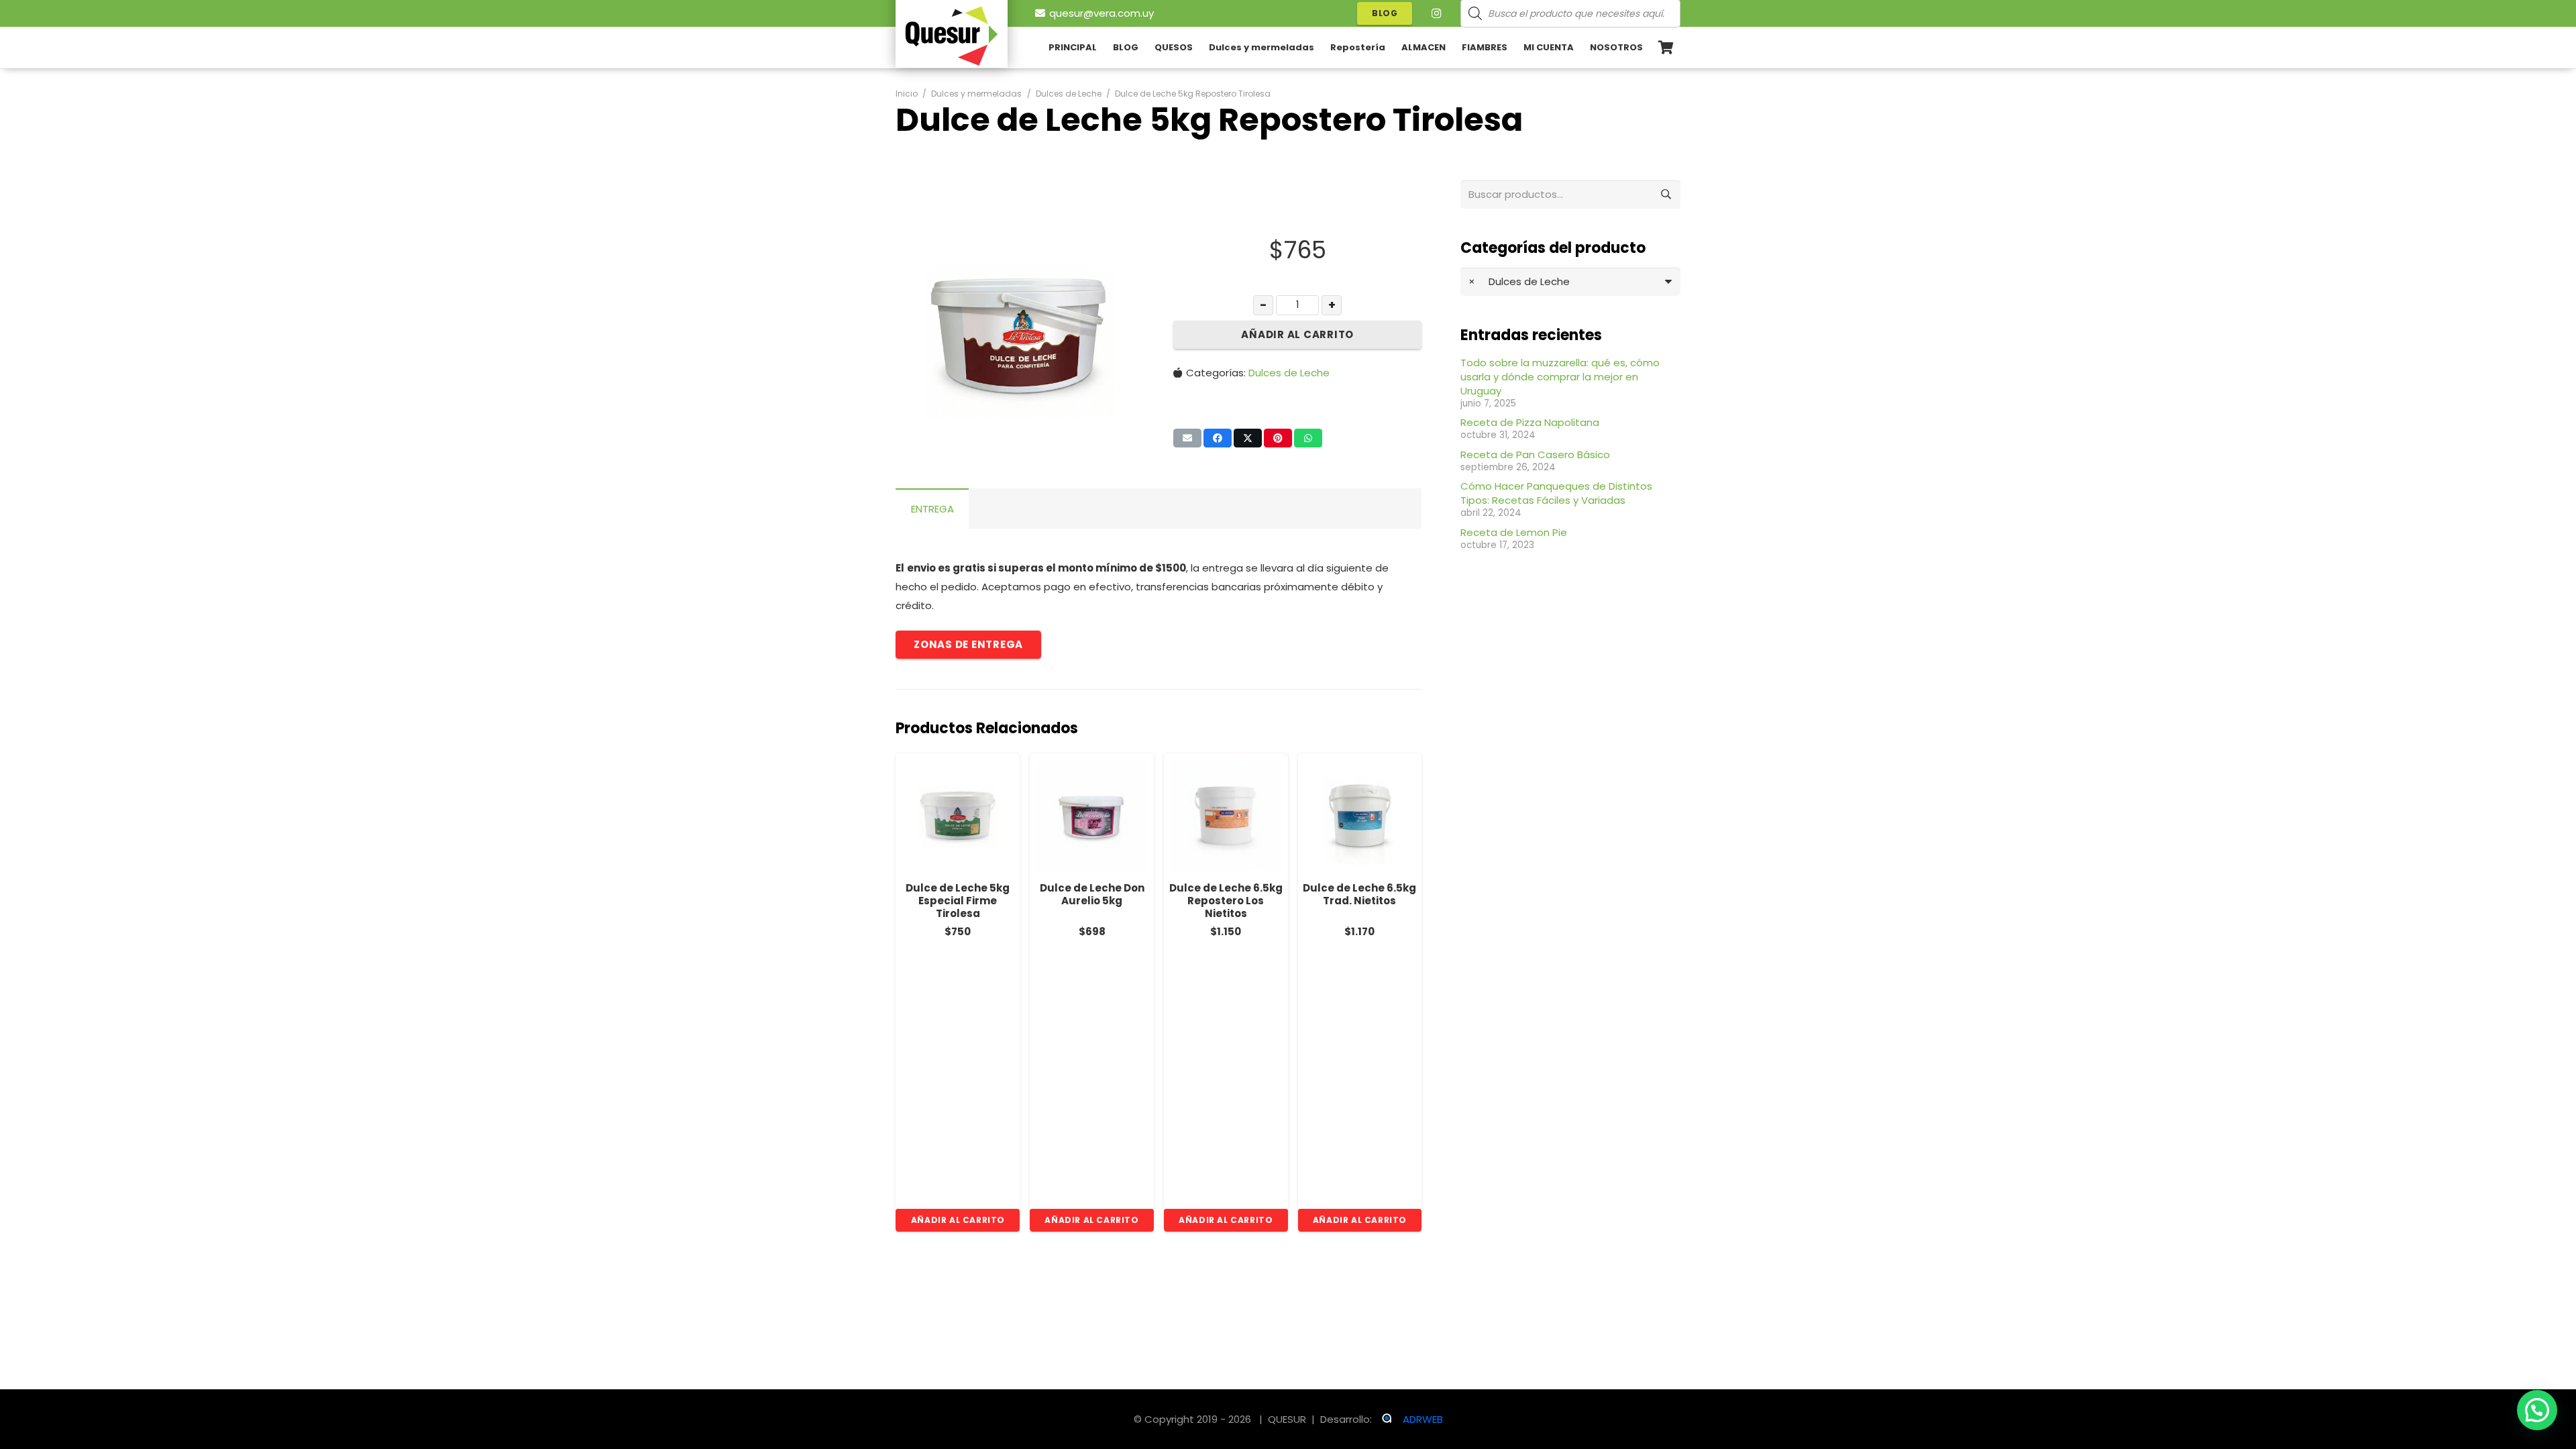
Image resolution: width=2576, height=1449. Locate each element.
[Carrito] (1666, 48)
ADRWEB (1423, 1419)
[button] (1651, 48)
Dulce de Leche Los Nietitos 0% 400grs (1361, 894)
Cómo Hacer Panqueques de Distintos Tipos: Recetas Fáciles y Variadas (1556, 493)
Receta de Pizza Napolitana (1530, 422)
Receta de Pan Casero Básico (1535, 454)
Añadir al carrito (1297, 334)
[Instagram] (1436, 13)
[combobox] (1570, 282)
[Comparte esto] (1218, 438)
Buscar (1666, 194)
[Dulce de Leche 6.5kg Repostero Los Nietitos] (1093, 815)
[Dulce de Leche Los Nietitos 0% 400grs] (1361, 815)
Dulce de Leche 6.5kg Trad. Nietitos (1227, 894)
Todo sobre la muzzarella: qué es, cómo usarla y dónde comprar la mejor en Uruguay (1560, 377)
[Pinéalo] (1278, 438)
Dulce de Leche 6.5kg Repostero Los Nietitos (1093, 901)
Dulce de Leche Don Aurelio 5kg (959, 894)
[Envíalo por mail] (1187, 438)
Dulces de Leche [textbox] (1519, 281)
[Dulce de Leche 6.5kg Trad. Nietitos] (1227, 815)
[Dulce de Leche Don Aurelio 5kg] (960, 815)
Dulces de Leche (1069, 94)
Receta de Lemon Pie (1514, 532)
